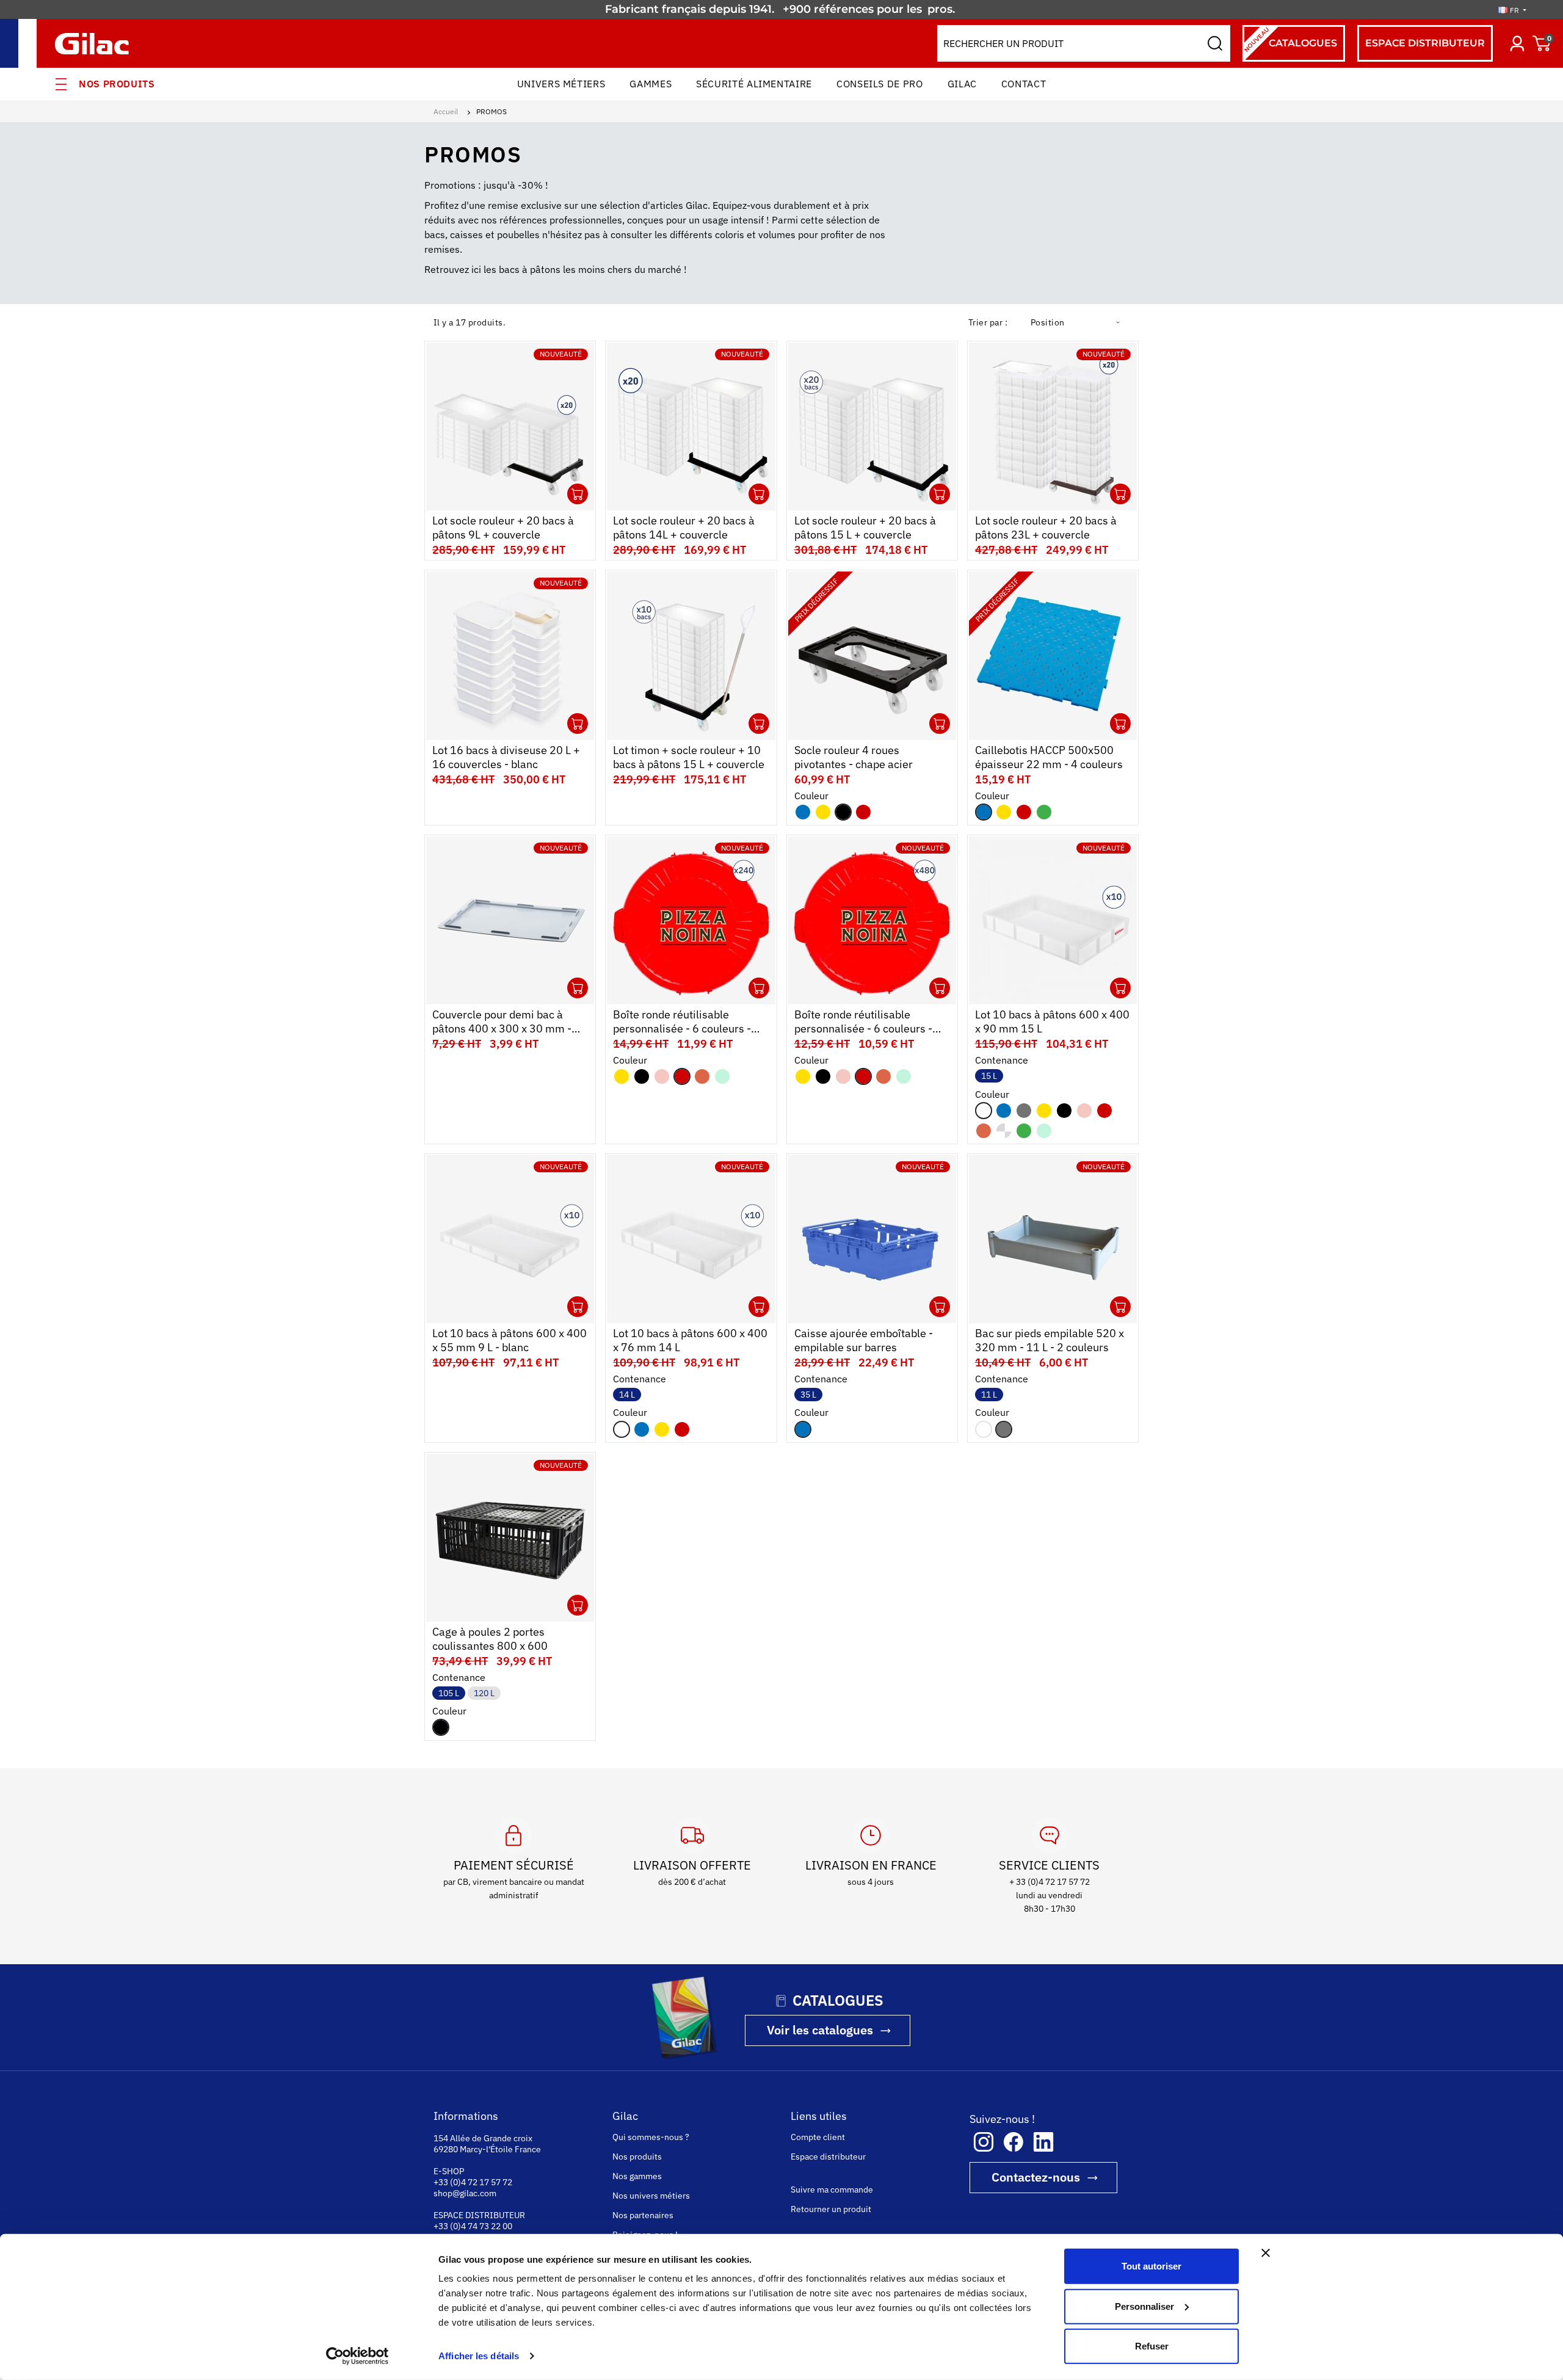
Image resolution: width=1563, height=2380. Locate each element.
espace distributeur (1425, 43)
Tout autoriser (1151, 2266)
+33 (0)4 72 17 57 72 (473, 2182)
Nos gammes (637, 2176)
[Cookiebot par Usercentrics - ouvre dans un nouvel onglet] (357, 2356)
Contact (1024, 84)
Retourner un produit (831, 2209)
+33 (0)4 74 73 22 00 (473, 2226)
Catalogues (1290, 39)
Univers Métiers (561, 84)
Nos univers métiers (651, 2196)
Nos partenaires (643, 2215)
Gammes (651, 84)
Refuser (1152, 2346)
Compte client (818, 2137)
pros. (943, 9)
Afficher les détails (479, 2356)
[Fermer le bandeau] (1266, 2253)
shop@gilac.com (465, 2193)
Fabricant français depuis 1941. (693, 9)
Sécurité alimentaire (754, 84)
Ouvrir (578, 494)
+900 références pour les (854, 9)
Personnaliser (1144, 2306)
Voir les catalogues (820, 2030)
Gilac (962, 84)
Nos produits (117, 84)
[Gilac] (95, 44)
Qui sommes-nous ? (651, 2137)
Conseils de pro (880, 84)
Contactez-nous (1036, 2177)
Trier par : (988, 322)
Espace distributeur (828, 2157)
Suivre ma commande (832, 2190)
